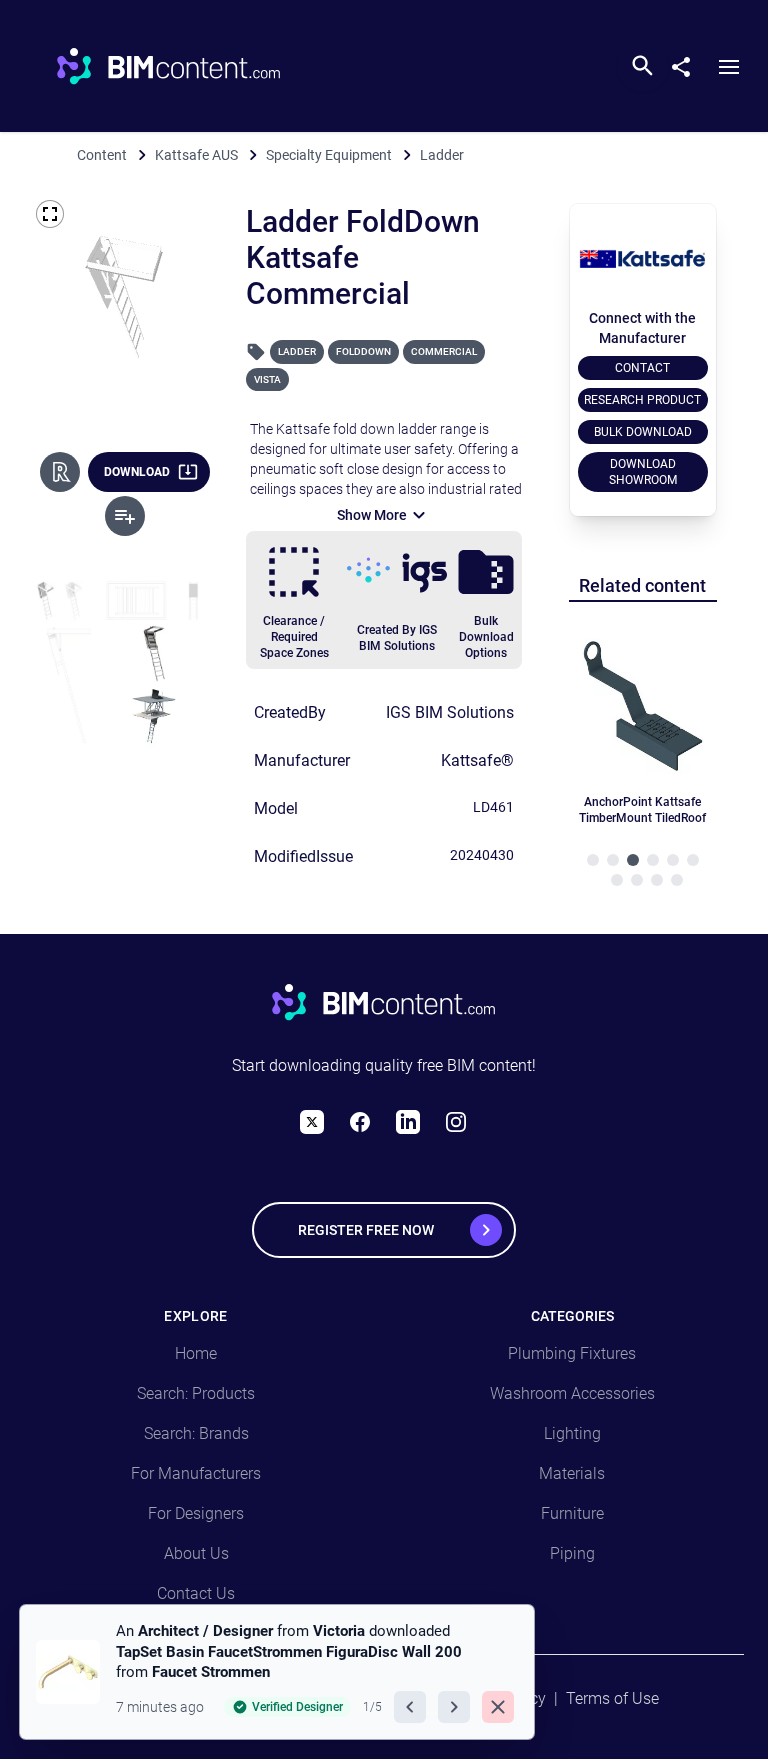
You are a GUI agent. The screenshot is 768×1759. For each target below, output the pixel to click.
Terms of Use (612, 1698)
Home (196, 1353)
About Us (196, 1553)
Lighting (572, 1433)
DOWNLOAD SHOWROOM (643, 472)
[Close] (498, 1707)
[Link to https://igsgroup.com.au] (397, 573)
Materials (572, 1473)
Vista (267, 379)
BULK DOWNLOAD (643, 432)
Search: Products (196, 1393)
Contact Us (196, 1593)
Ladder (297, 351)
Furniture (572, 1513)
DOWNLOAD (137, 472)
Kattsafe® (477, 760)
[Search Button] (643, 66)
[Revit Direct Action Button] (60, 472)
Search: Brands (196, 1433)
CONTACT (642, 368)
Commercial (444, 351)
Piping (572, 1553)
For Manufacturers (196, 1473)
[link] (277, 1672)
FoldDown (363, 351)
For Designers (196, 1513)
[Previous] (410, 1707)
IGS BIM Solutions (450, 712)
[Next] (454, 1707)
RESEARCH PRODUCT (642, 400)
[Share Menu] (689, 63)
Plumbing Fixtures (572, 1353)
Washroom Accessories (572, 1393)
